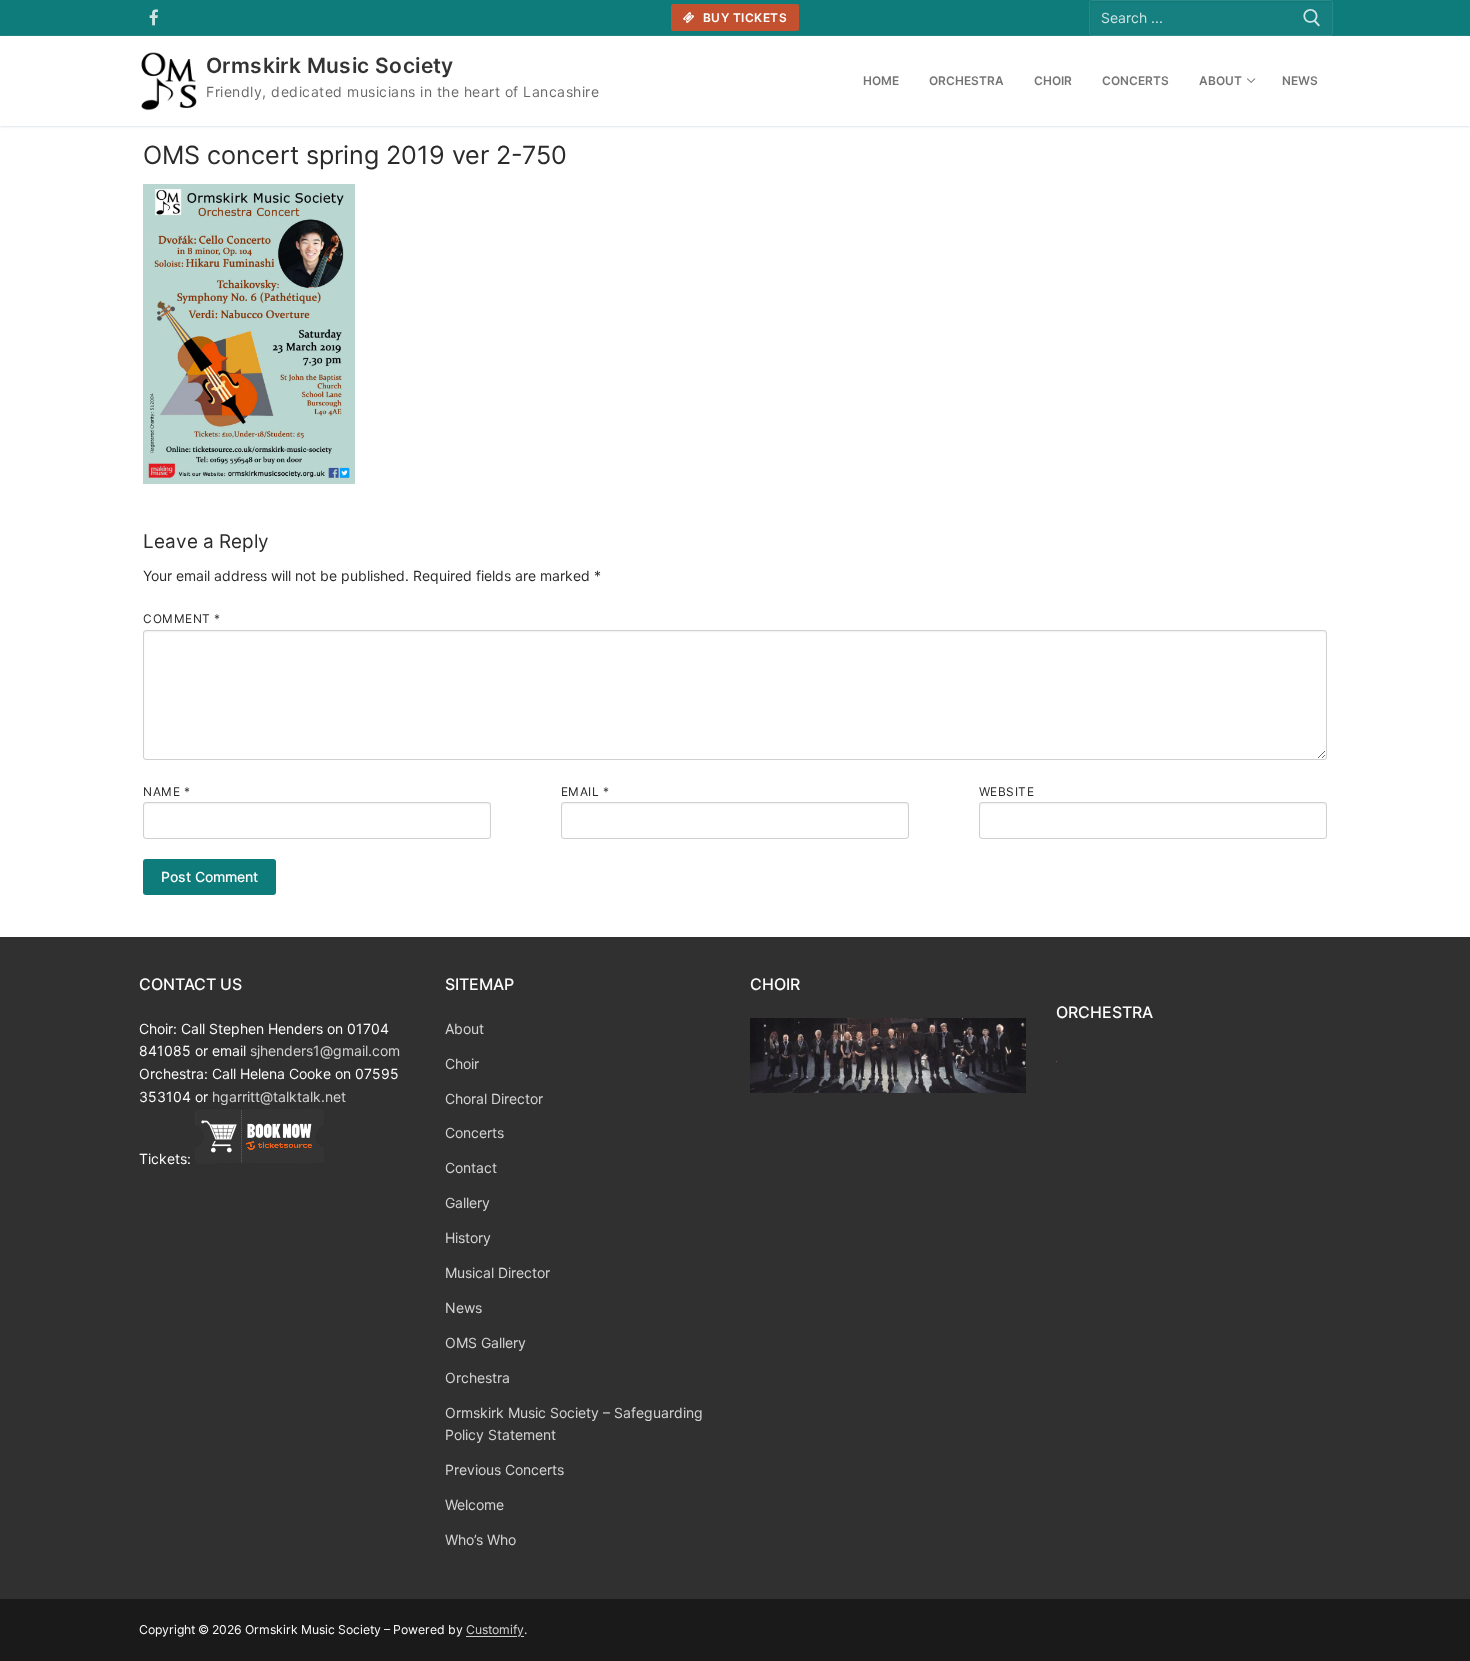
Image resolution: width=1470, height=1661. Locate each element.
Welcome (474, 1504)
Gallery (467, 1202)
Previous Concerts (504, 1469)
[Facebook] (154, 18)
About (464, 1028)
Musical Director (497, 1272)
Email (585, 791)
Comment (182, 618)
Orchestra (477, 1377)
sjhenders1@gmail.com (325, 1050)
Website (1007, 791)
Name (166, 791)
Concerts (474, 1132)
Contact (471, 1167)
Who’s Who (480, 1539)
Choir (462, 1063)
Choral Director (494, 1098)
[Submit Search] (1312, 17)
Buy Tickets (743, 17)
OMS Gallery (485, 1342)
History (468, 1237)
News (463, 1307)
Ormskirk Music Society (330, 65)
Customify (495, 1629)
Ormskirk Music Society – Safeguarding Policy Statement (574, 1424)
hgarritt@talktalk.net (279, 1096)
